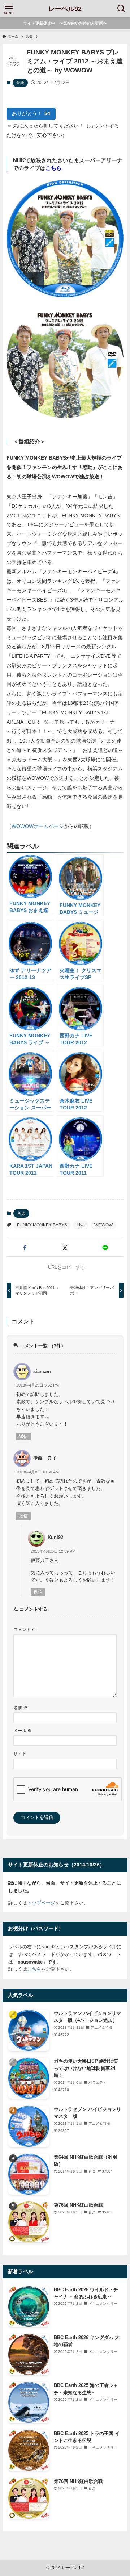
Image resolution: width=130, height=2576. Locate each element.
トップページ (41, 1903)
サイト (20, 1754)
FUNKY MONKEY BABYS (42, 1225)
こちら (34, 1969)
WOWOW (103, 1225)
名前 (20, 1708)
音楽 (20, 83)
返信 (23, 1437)
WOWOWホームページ (38, 826)
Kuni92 (55, 1537)
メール (23, 1730)
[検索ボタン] (121, 9)
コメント (25, 1629)
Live (81, 1225)
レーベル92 (65, 9)
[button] (25, 1248)
